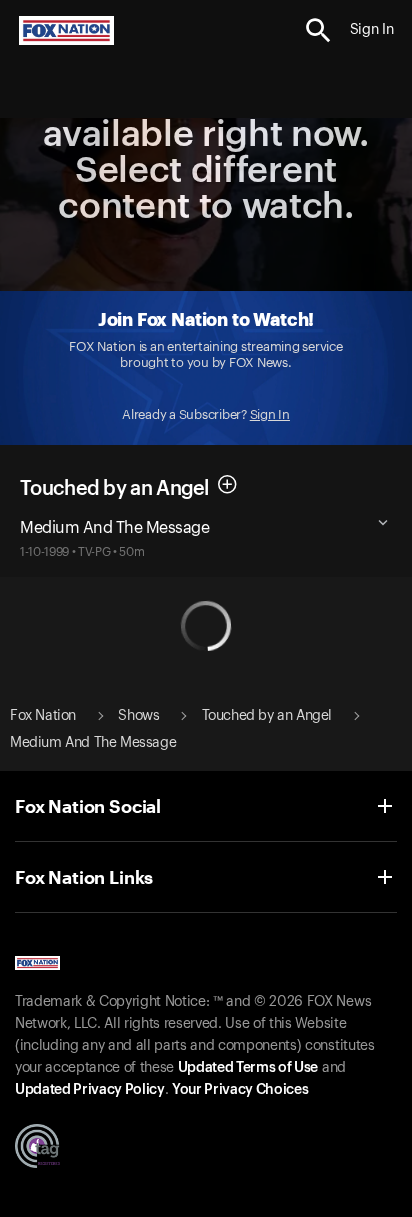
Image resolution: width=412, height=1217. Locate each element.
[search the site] (318, 30)
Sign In (270, 414)
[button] (318, 30)
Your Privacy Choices (240, 1090)
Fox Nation (43, 716)
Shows (138, 716)
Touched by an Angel (267, 716)
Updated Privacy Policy (90, 1090)
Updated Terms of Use (248, 1068)
